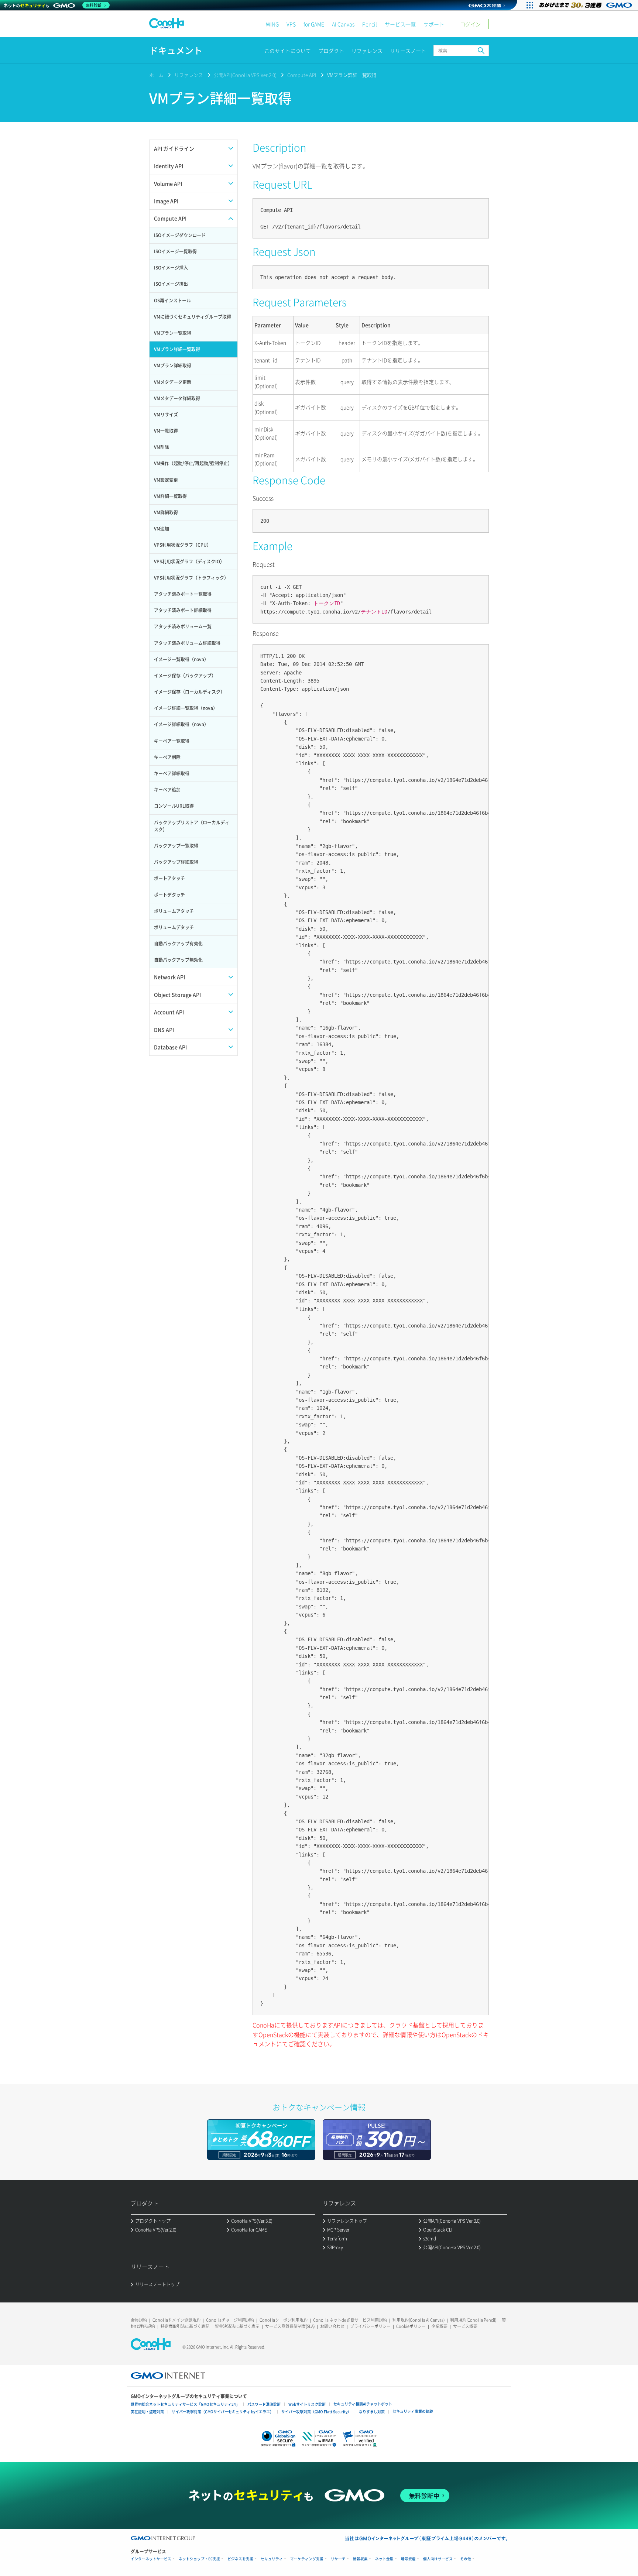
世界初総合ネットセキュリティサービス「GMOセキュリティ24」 (185, 2404)
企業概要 (439, 2326)
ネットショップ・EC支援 (199, 2559)
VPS (291, 24)
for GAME (314, 24)
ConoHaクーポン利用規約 (284, 2320)
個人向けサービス (438, 2559)
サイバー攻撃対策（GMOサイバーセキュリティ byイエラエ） (223, 2412)
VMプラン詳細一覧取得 (352, 75)
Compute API (302, 75)
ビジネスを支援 (240, 2559)
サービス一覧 (400, 24)
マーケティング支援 (307, 2559)
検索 (481, 51)
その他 (466, 2559)
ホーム (156, 75)
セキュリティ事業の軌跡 (413, 2411)
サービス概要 (465, 2326)
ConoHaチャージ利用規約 (230, 2320)
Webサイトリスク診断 (307, 2404)
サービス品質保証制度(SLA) (290, 2326)
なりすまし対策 (372, 2412)
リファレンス (367, 51)
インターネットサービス (151, 2559)
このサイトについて (288, 51)
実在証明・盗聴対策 (147, 2412)
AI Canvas (343, 24)
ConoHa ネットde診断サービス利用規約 (350, 2320)
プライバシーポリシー (370, 2326)
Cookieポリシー (411, 2326)
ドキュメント (176, 50)
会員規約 (139, 2320)
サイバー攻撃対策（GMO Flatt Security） (316, 2412)
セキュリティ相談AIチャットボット (363, 2404)
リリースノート (408, 51)
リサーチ (338, 2559)
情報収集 (360, 2559)
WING (272, 24)
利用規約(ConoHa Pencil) (473, 2320)
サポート (434, 24)
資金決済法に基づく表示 (237, 2326)
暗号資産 (408, 2559)
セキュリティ (272, 2559)
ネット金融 (384, 2559)
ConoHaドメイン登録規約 (176, 2320)
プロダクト (331, 51)
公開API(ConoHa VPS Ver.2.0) (245, 75)
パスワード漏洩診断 (264, 2404)
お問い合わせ (332, 2326)
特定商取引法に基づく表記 (185, 2326)
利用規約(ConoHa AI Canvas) (419, 2320)
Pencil (370, 24)
